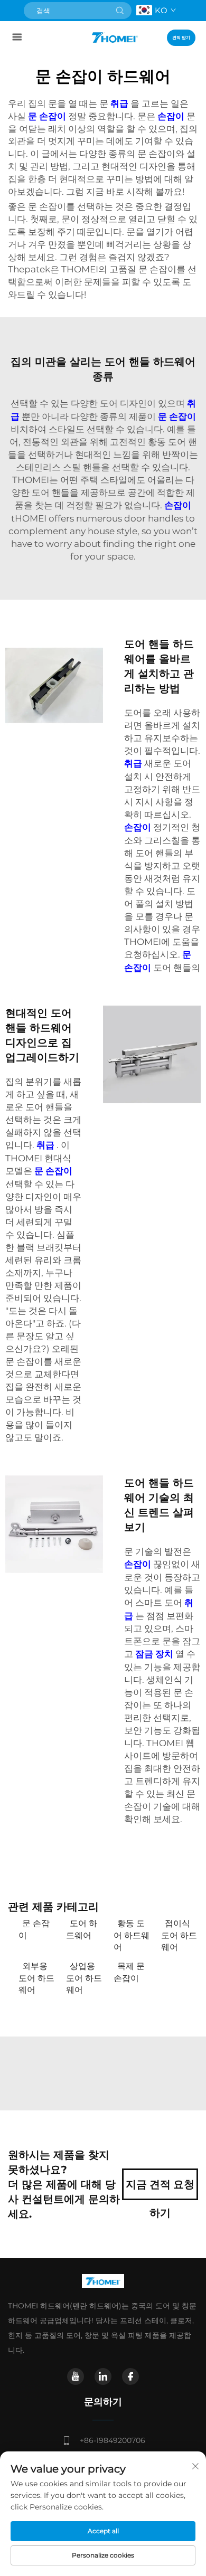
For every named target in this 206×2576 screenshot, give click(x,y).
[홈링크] (115, 37)
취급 (120, 103)
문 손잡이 (48, 116)
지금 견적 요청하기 (160, 2189)
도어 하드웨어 (82, 1929)
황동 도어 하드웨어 (132, 1935)
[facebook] (130, 2376)
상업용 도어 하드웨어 (84, 1978)
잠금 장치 (155, 1654)
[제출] (120, 11)
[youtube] (76, 2376)
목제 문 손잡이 (129, 1972)
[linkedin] (103, 2376)
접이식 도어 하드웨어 (179, 1935)
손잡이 (172, 116)
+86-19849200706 (113, 2440)
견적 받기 (181, 37)
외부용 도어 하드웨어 (36, 1978)
